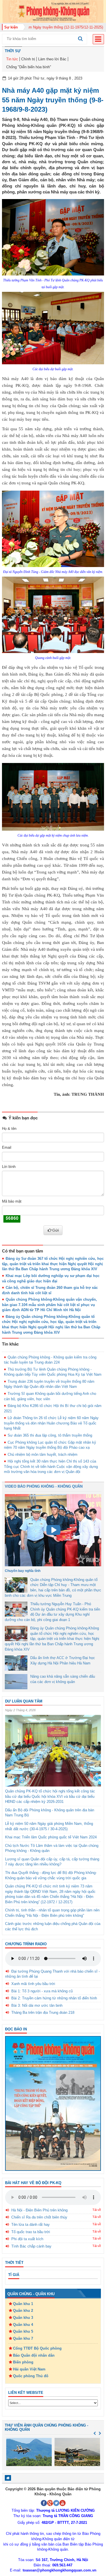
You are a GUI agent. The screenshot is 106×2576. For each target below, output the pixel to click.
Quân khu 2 (23, 2311)
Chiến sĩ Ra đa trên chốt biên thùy (39, 2217)
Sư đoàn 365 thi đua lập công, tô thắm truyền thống (50, 1435)
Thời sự (13, 51)
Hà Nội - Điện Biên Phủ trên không (39, 2210)
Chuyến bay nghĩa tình (23, 1571)
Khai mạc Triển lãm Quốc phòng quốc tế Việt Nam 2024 (51, 1837)
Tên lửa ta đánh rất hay (31, 2225)
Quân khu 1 (23, 2304)
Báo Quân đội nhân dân (34, 2355)
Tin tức (12, 59)
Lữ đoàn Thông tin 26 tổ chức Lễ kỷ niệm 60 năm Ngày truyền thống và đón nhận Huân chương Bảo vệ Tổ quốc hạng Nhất (51, 1423)
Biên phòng (23, 2362)
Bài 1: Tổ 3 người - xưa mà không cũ (42, 1991)
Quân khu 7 (23, 2338)
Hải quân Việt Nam (29, 2369)
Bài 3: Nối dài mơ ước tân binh (37, 2005)
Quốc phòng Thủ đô (31, 2376)
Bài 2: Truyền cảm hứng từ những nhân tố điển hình (54, 1998)
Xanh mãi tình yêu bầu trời (33, 1984)
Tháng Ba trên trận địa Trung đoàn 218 (43, 2012)
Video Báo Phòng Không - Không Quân (44, 1486)
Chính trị (28, 59)
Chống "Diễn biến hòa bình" (29, 67)
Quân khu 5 (23, 2331)
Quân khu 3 (23, 2318)
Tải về (97, 2210)
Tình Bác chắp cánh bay (31, 2246)
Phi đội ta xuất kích (27, 2239)
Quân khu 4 (23, 2325)
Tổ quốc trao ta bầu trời (31, 2232)
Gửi (56, 1230)
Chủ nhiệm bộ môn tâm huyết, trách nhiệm (43, 1454)
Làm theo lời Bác (52, 59)
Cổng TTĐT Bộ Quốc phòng (37, 2348)
